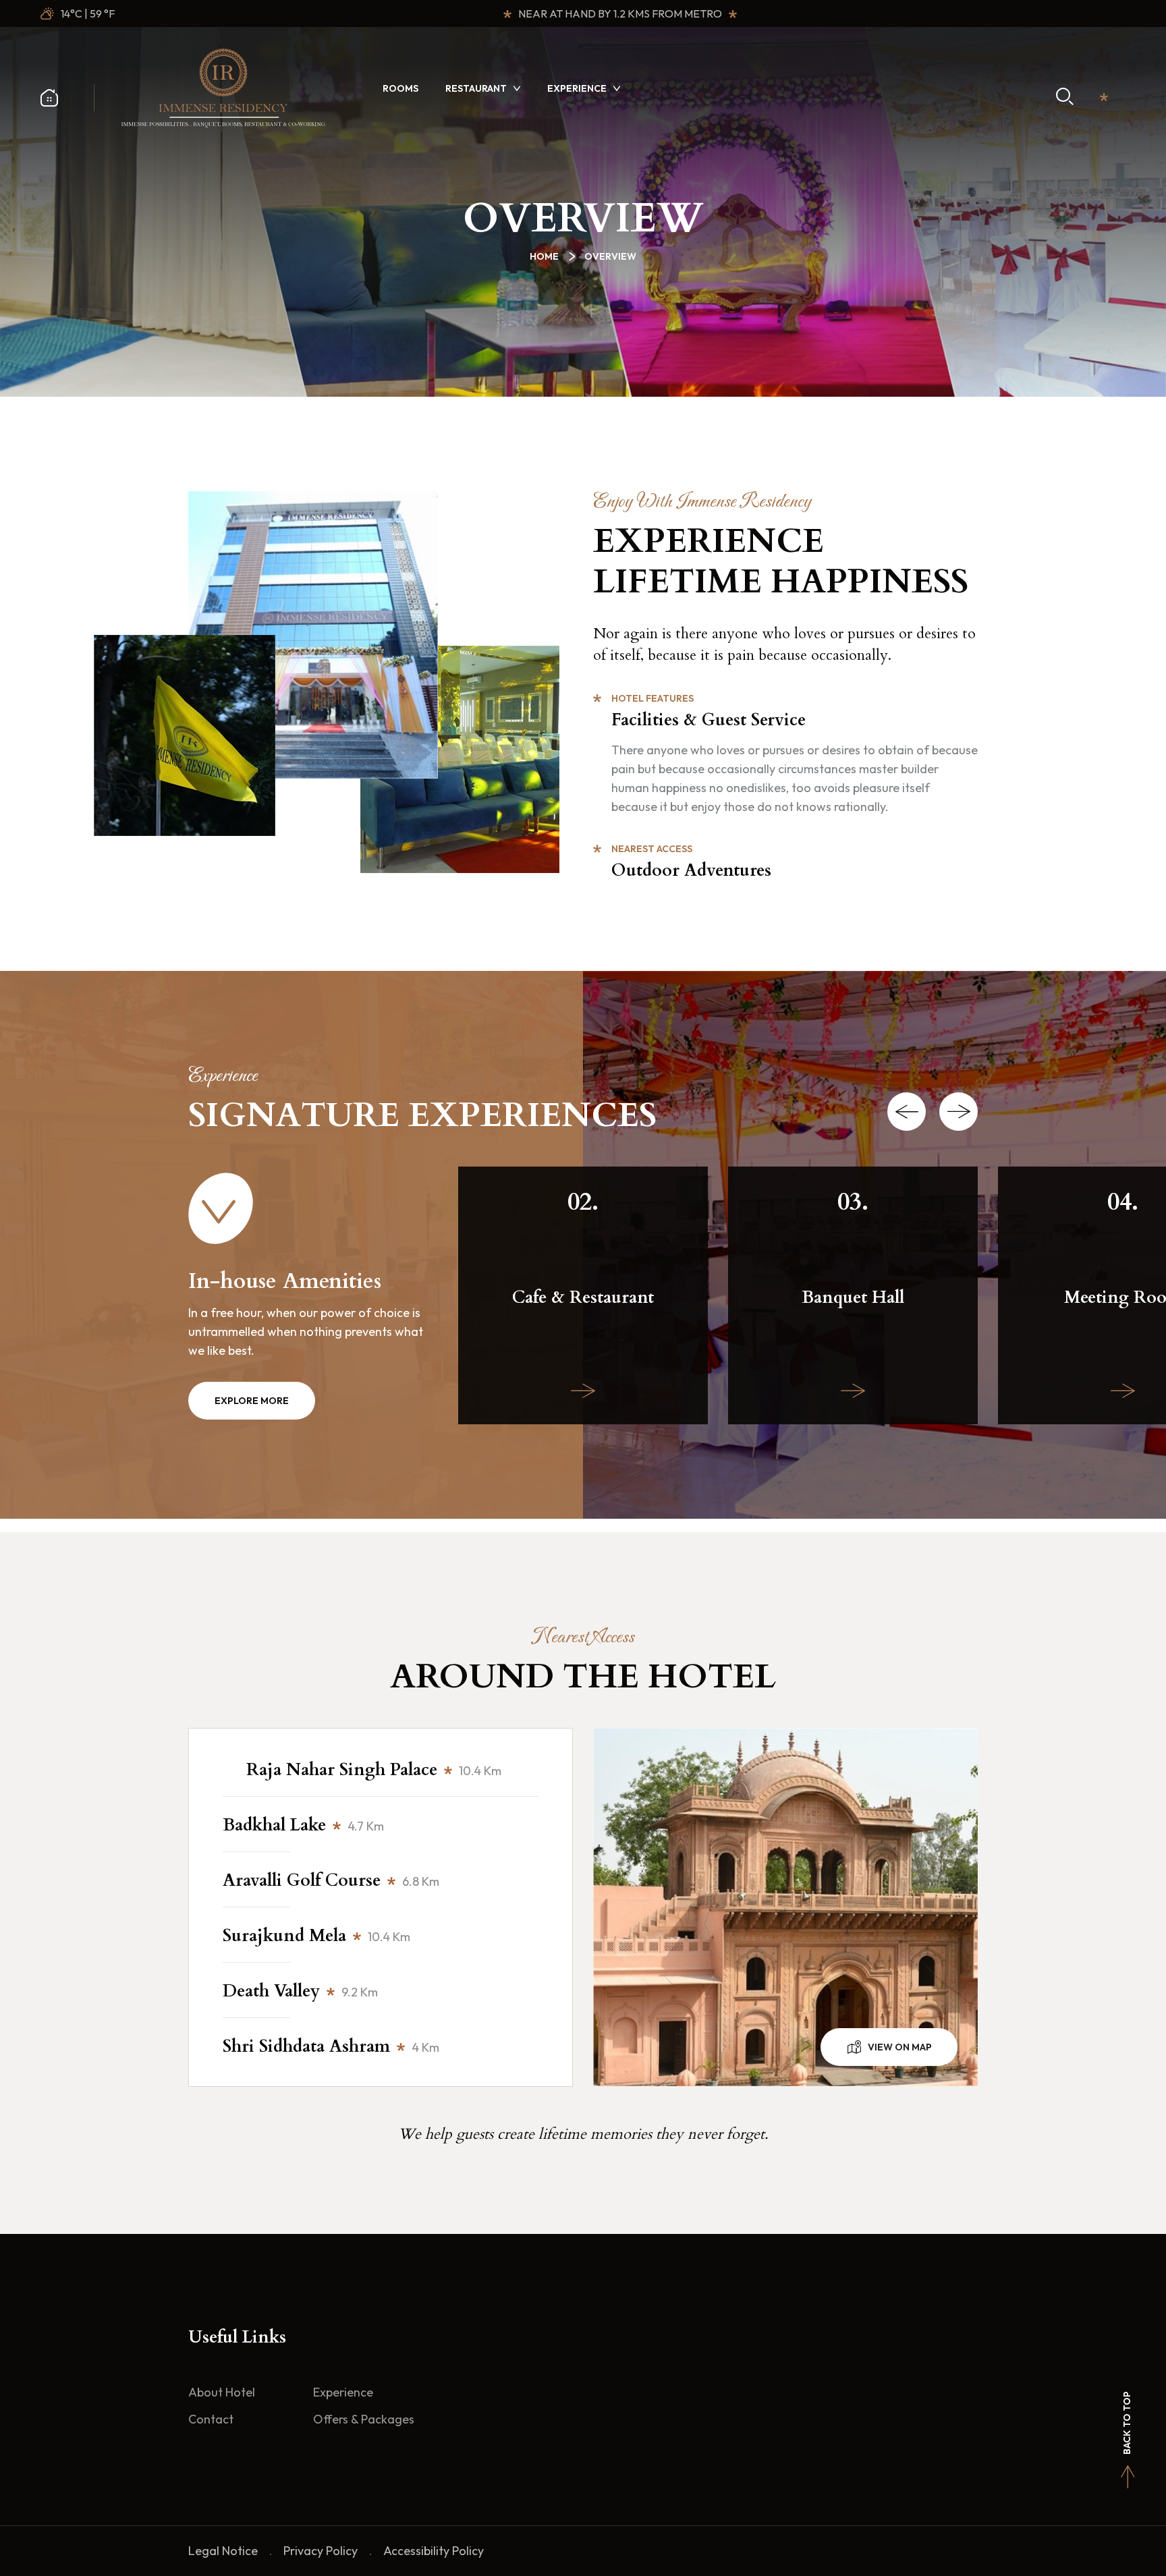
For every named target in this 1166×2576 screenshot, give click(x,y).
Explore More (252, 1401)
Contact (211, 2419)
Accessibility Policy (434, 2551)
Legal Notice (223, 2551)
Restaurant (476, 88)
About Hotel (222, 2392)
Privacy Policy (321, 2551)
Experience (577, 88)
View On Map (900, 2047)
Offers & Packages (364, 2419)
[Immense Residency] (223, 87)
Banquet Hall (853, 1298)
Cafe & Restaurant (583, 1298)
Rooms (400, 88)
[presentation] (907, 1112)
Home (546, 256)
